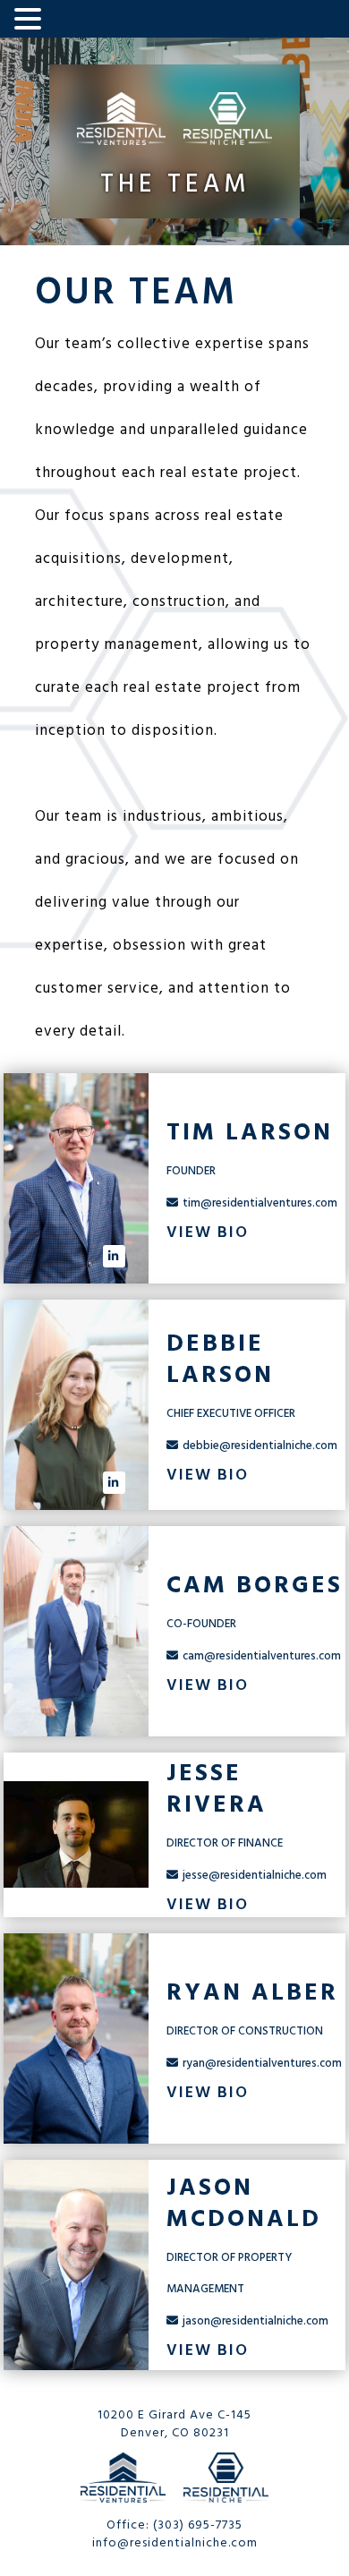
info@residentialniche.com (175, 2542)
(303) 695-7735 (198, 2525)
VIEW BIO (208, 1232)
